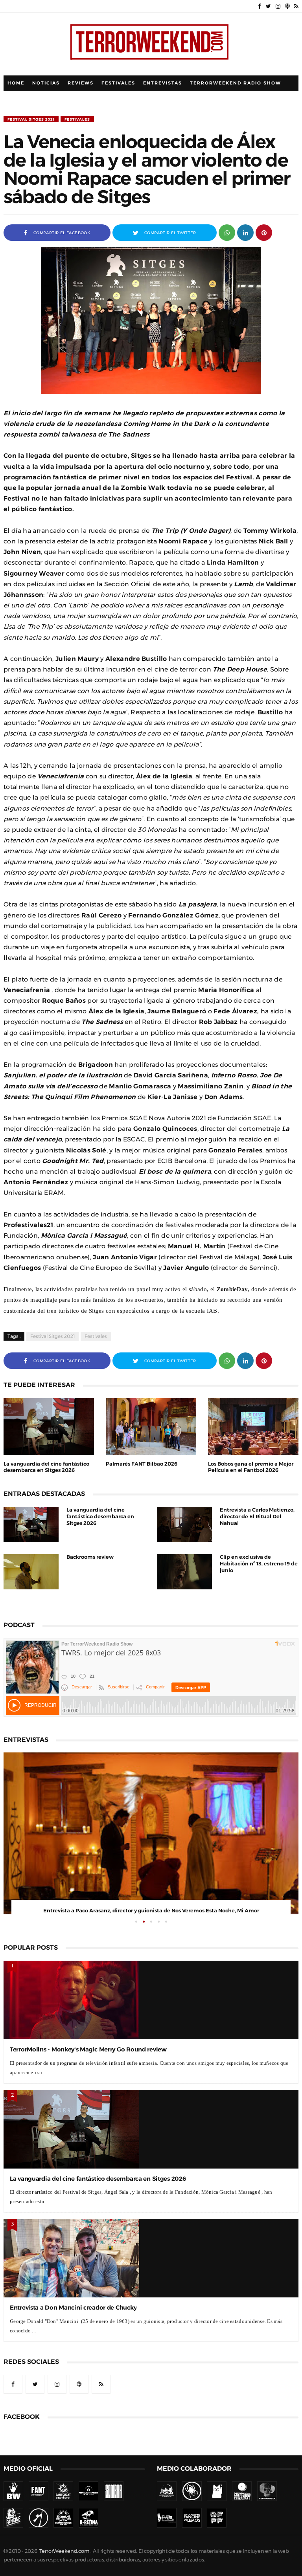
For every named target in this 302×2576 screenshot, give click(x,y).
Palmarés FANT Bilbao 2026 (142, 1464)
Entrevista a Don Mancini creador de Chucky (73, 2307)
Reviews (81, 83)
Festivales (118, 83)
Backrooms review (90, 1557)
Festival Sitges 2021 (31, 119)
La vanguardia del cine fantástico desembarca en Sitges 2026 (100, 1516)
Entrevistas (163, 83)
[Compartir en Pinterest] (264, 232)
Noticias (46, 83)
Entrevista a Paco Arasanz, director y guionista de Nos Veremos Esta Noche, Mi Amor (151, 1911)
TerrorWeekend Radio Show (236, 83)
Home (16, 83)
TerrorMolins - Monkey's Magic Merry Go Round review (88, 2049)
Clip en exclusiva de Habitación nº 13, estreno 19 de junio (259, 1564)
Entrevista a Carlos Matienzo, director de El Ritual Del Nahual (257, 1516)
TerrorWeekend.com (64, 2551)
